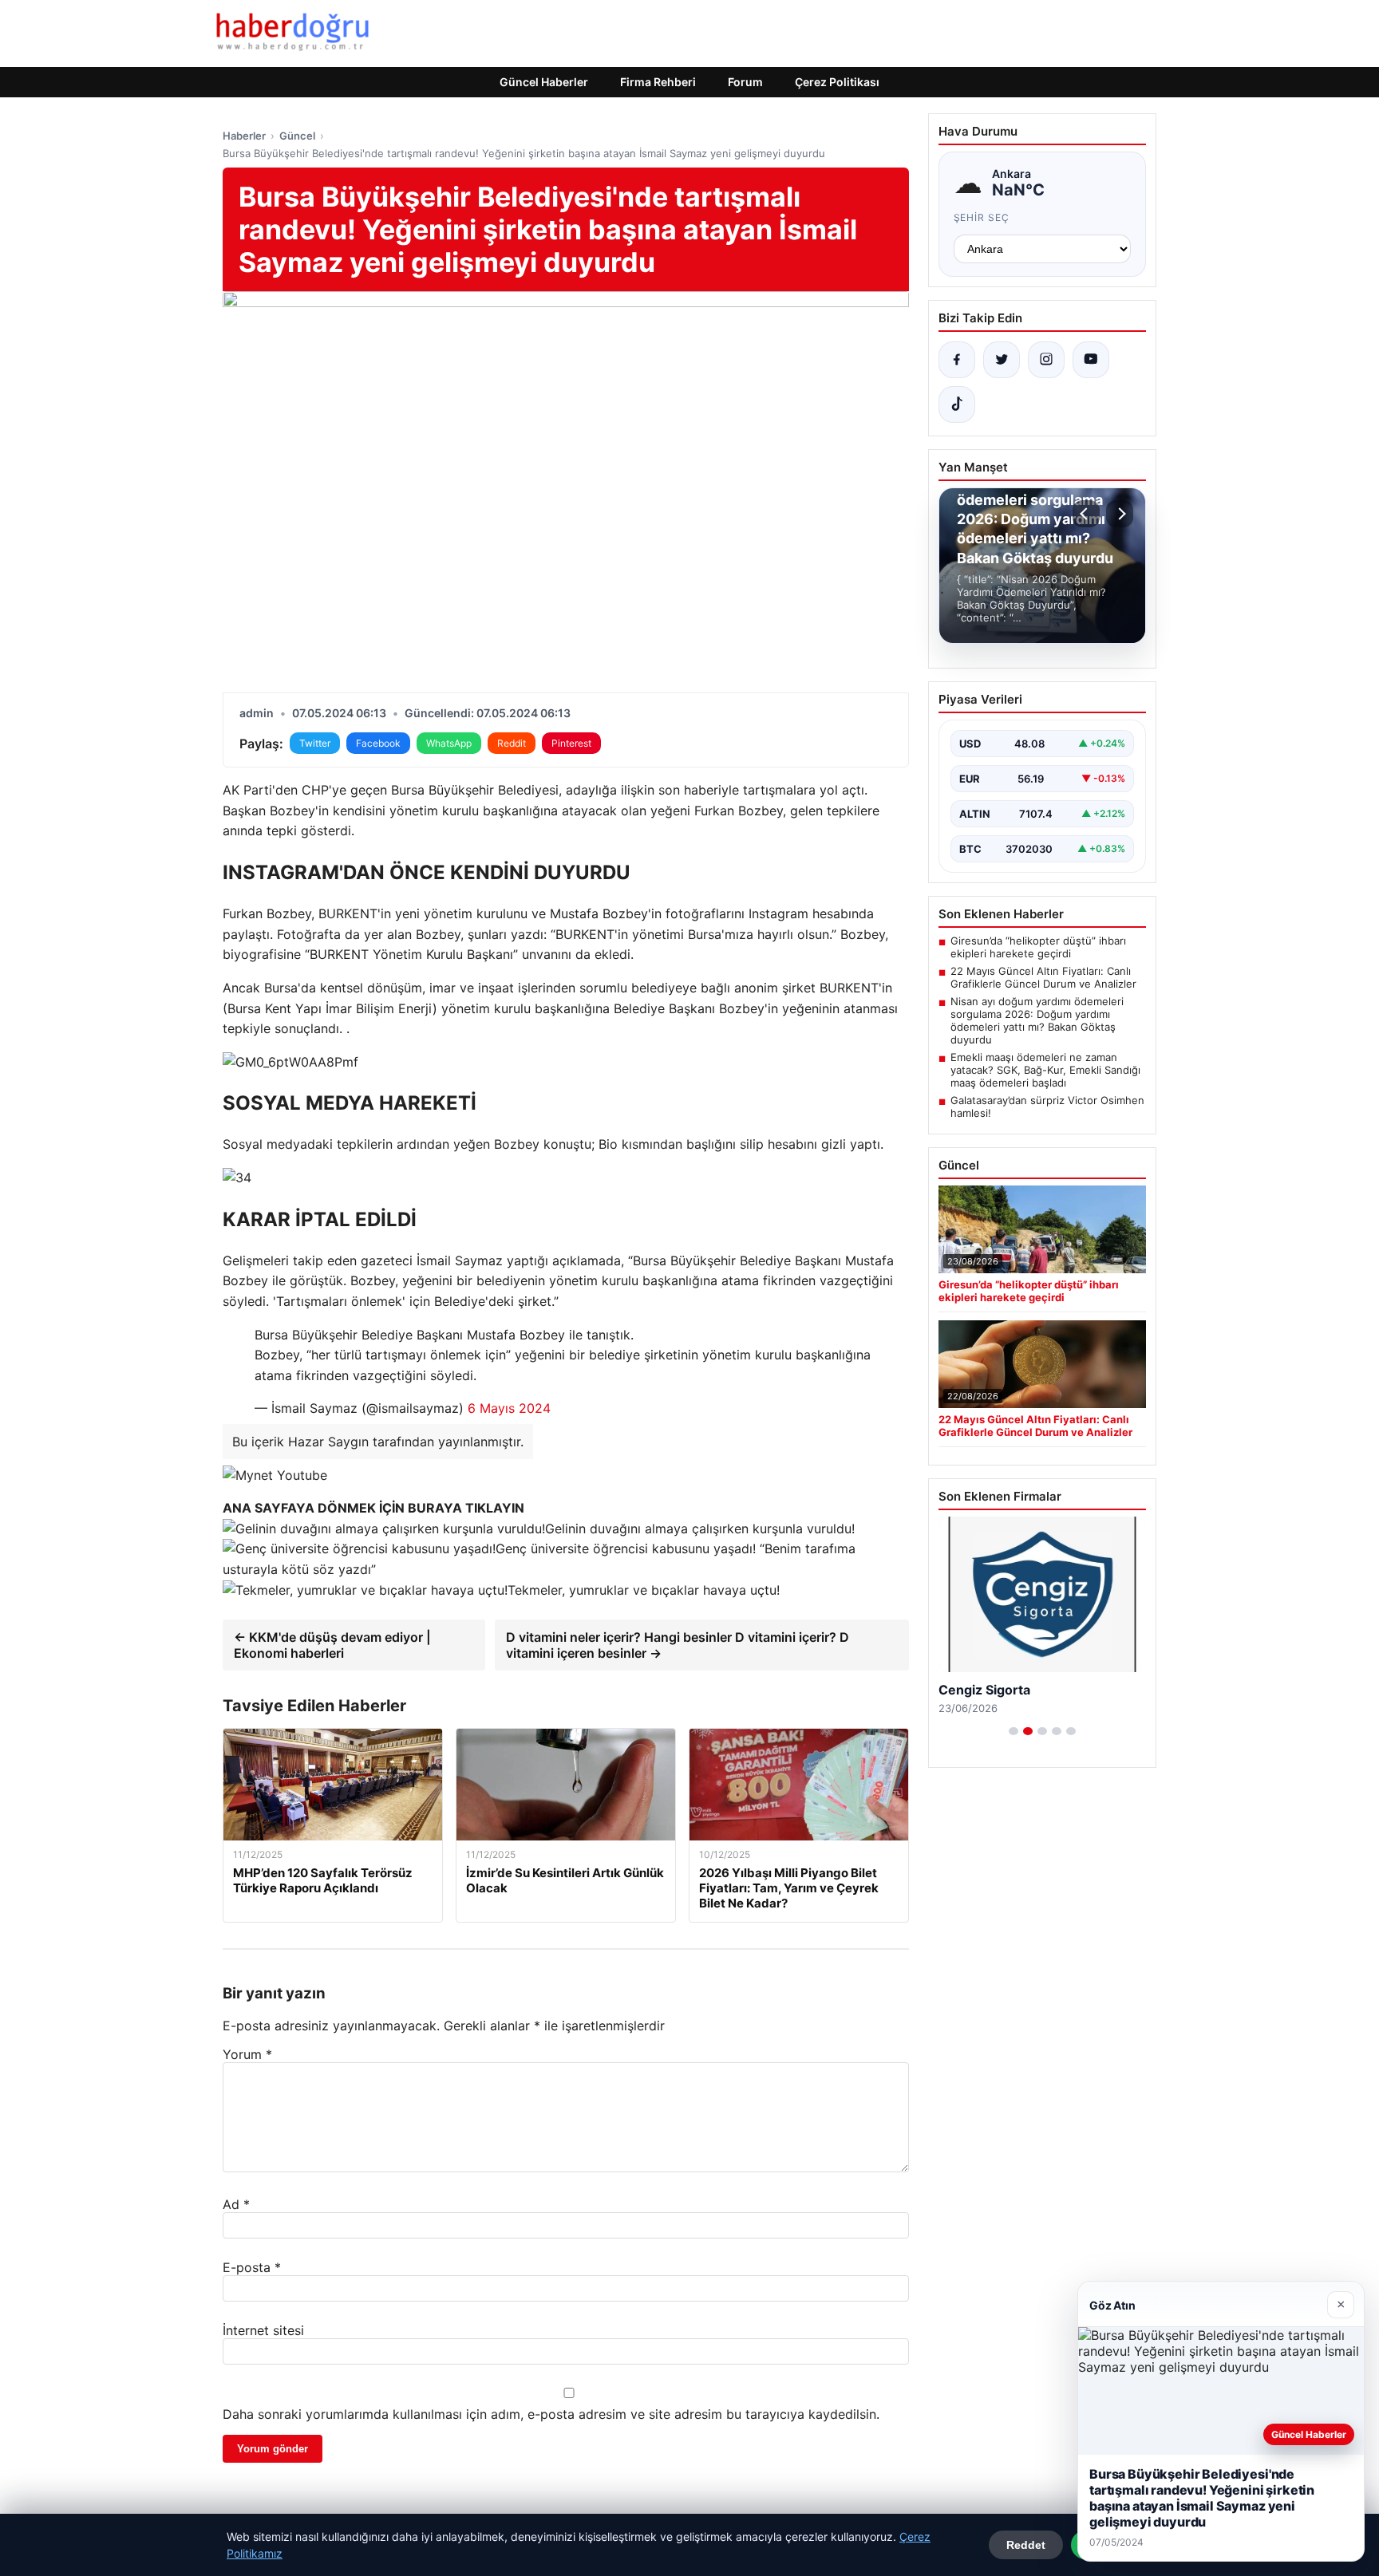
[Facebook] (957, 360)
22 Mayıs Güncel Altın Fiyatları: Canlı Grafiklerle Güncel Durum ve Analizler (1043, 977)
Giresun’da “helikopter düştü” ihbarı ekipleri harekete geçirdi (1038, 947)
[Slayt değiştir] (1014, 1731)
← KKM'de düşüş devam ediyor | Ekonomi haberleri (332, 1645)
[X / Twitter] (1002, 360)
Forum (745, 82)
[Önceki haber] (1086, 514)
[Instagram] (1046, 360)
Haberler (244, 136)
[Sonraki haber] (1120, 514)
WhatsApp (449, 743)
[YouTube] (1091, 360)
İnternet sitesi (263, 2330)
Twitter (315, 743)
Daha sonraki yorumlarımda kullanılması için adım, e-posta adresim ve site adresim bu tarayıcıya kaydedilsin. (551, 2414)
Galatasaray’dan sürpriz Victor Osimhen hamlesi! (1047, 1107)
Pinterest (571, 743)
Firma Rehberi (658, 82)
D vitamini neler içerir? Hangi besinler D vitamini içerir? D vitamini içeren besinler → (678, 1645)
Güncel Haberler (544, 82)
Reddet (1026, 2545)
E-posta (252, 2267)
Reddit (512, 743)
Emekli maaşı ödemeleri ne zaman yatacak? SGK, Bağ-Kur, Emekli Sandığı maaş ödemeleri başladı (1045, 1070)
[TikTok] (957, 404)
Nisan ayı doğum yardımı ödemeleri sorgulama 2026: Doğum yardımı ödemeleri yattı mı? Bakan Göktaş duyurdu (1037, 1020)
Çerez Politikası (837, 82)
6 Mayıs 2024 (509, 1408)
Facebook (378, 743)
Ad (236, 2204)
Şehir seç (982, 217)
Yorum (247, 2054)
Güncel (297, 136)
